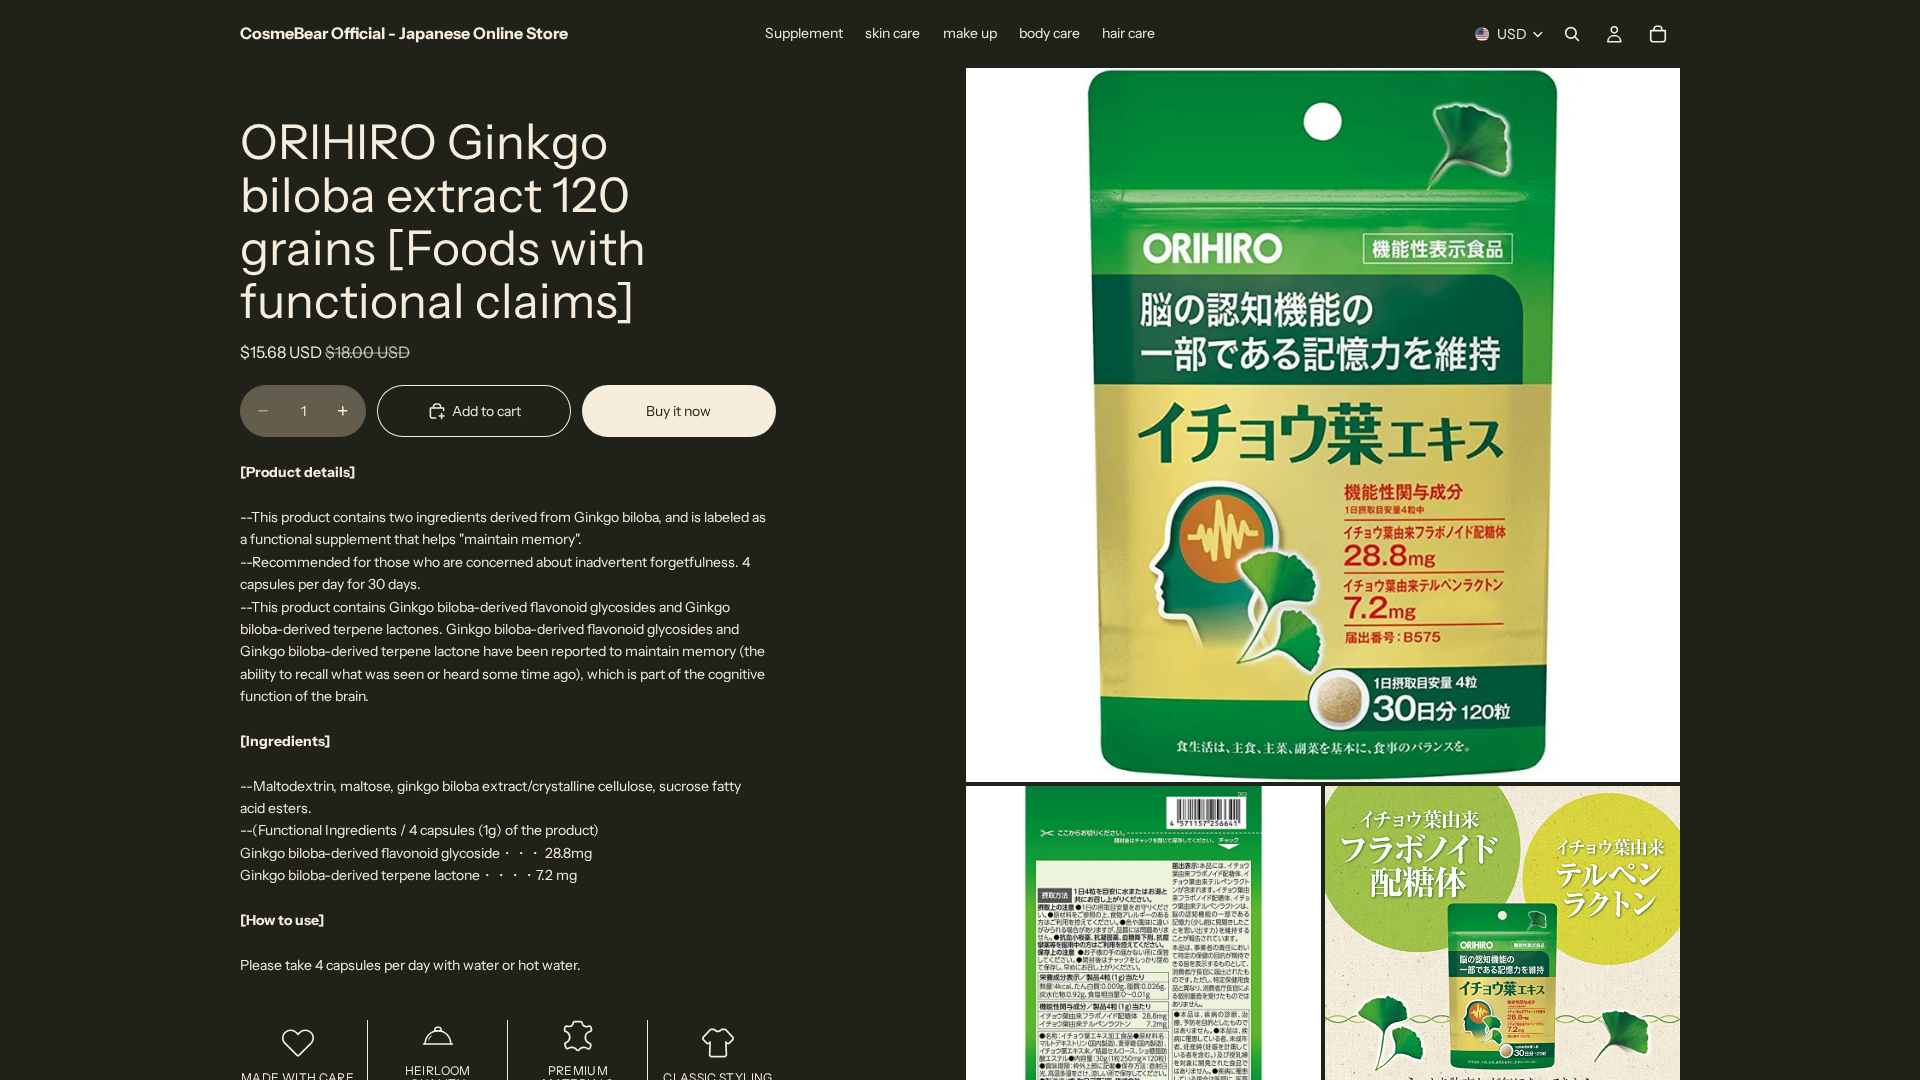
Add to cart (486, 411)
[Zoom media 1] (1323, 425)
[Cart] (1658, 34)
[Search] (1572, 34)
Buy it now (678, 411)
